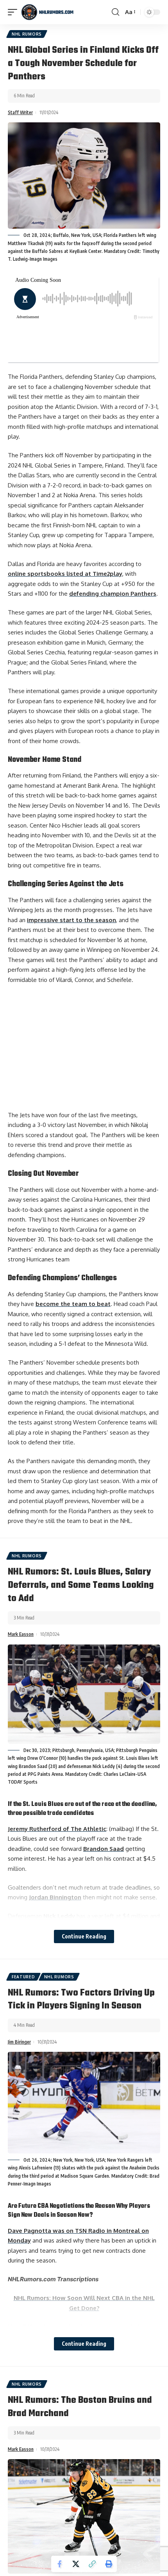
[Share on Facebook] (59, 2564)
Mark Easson (21, 1634)
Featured (23, 1977)
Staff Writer (20, 112)
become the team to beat (73, 1304)
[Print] (109, 2564)
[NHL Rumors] (47, 12)
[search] (115, 12)
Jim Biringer (19, 2042)
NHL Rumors (27, 34)
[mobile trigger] (14, 12)
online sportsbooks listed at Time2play (65, 574)
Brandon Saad (104, 1849)
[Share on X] (76, 2564)
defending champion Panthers (113, 594)
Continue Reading (84, 1936)
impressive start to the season (71, 920)
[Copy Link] (92, 2564)
